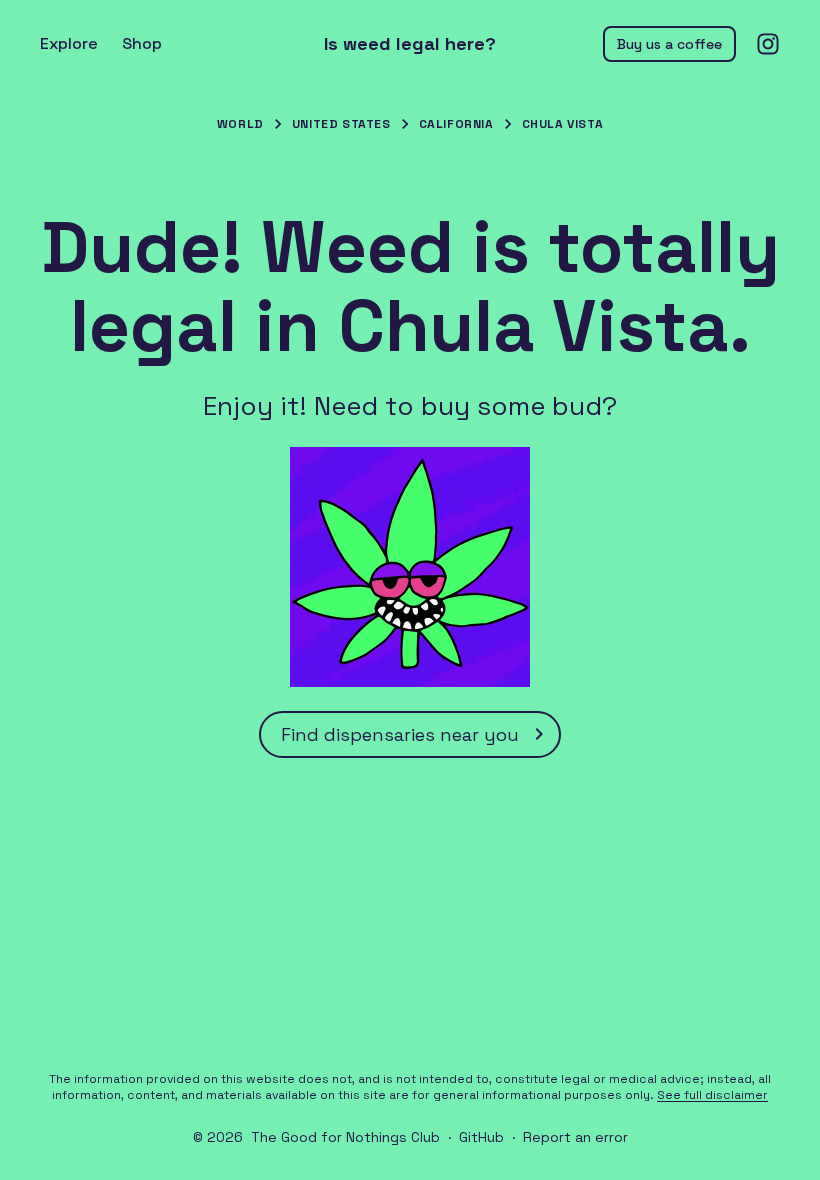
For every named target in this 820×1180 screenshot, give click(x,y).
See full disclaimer (712, 1095)
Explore (69, 43)
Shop (142, 43)
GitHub (481, 1137)
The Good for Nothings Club (345, 1137)
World (240, 124)
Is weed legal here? (410, 44)
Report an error (575, 1137)
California (456, 124)
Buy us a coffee (669, 44)
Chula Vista (563, 124)
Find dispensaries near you (400, 734)
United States (341, 124)
